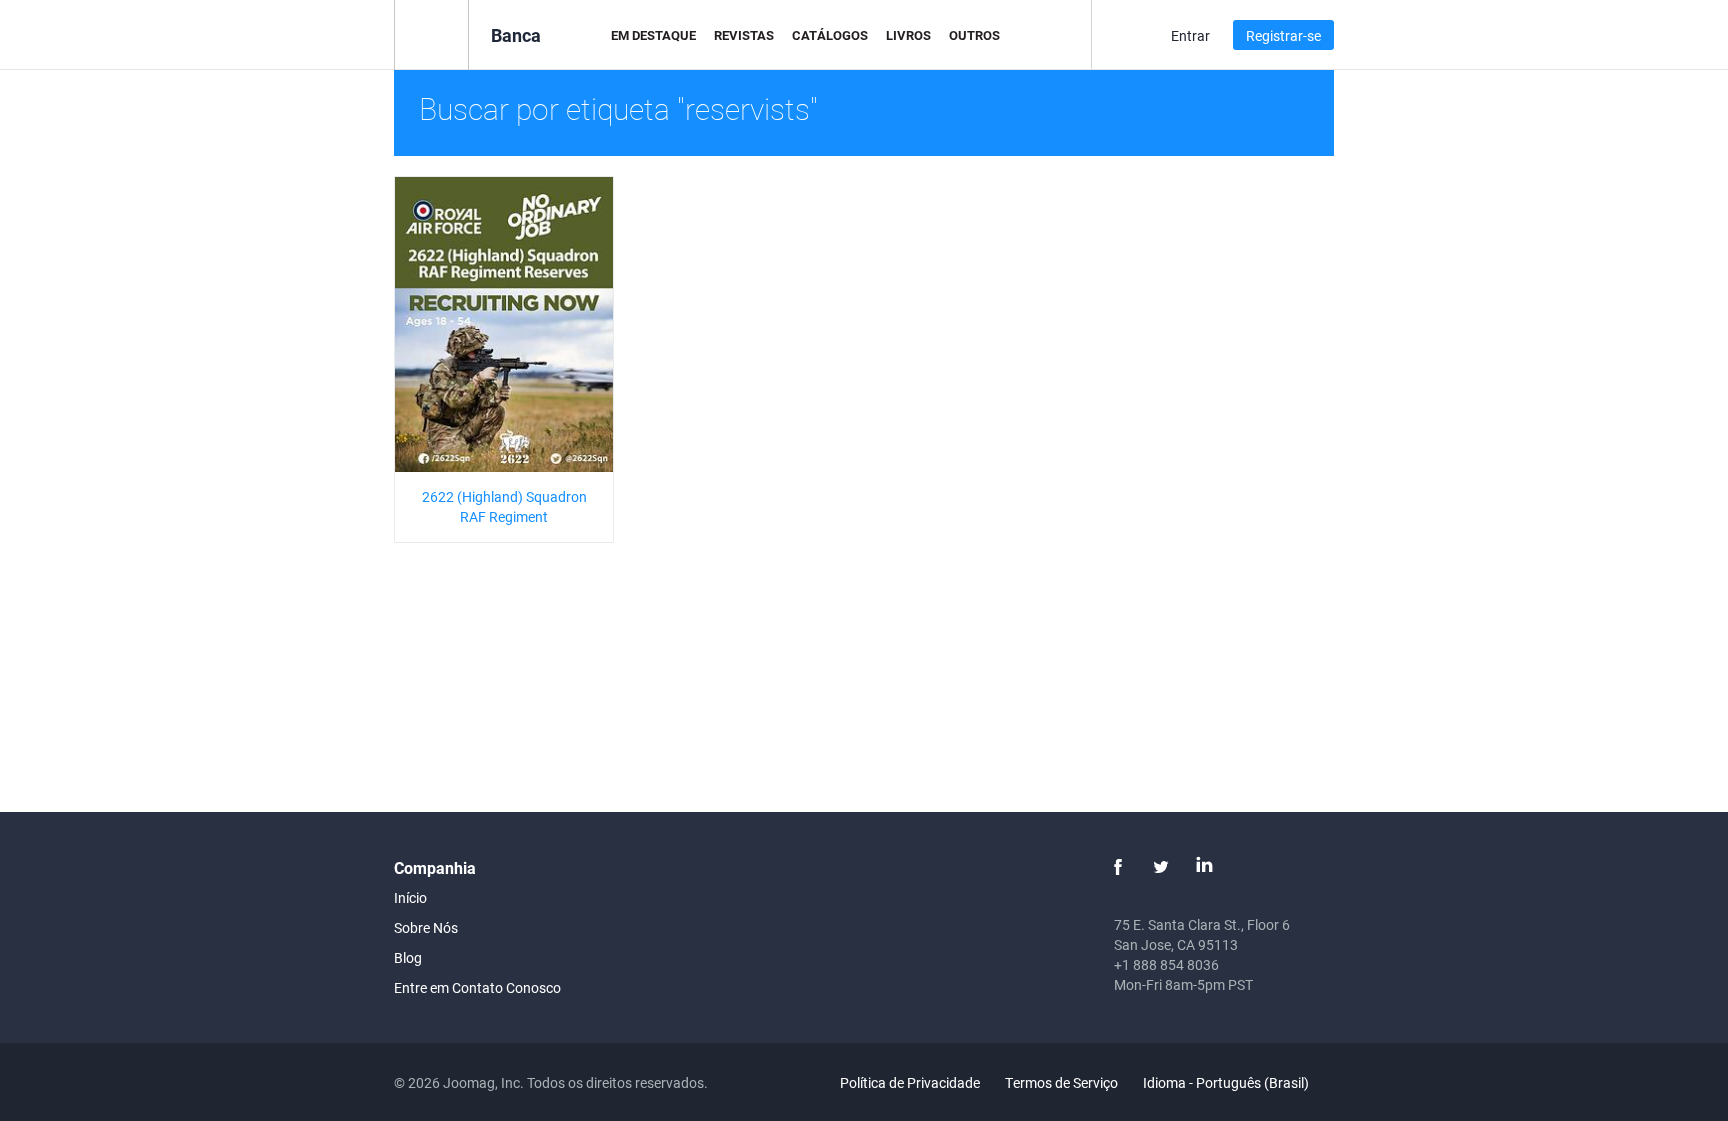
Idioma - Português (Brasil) (1227, 1082)
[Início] (431, 33)
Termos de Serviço (1061, 1082)
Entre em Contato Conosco (477, 987)
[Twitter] (1161, 867)
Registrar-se (1283, 35)
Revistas (744, 35)
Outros (974, 35)
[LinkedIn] (1204, 867)
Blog (408, 957)
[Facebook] (1118, 867)
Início (410, 897)
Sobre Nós (426, 927)
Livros (908, 35)
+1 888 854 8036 (1166, 964)
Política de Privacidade (910, 1082)
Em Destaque (653, 35)
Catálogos (830, 35)
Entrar (1190, 35)
